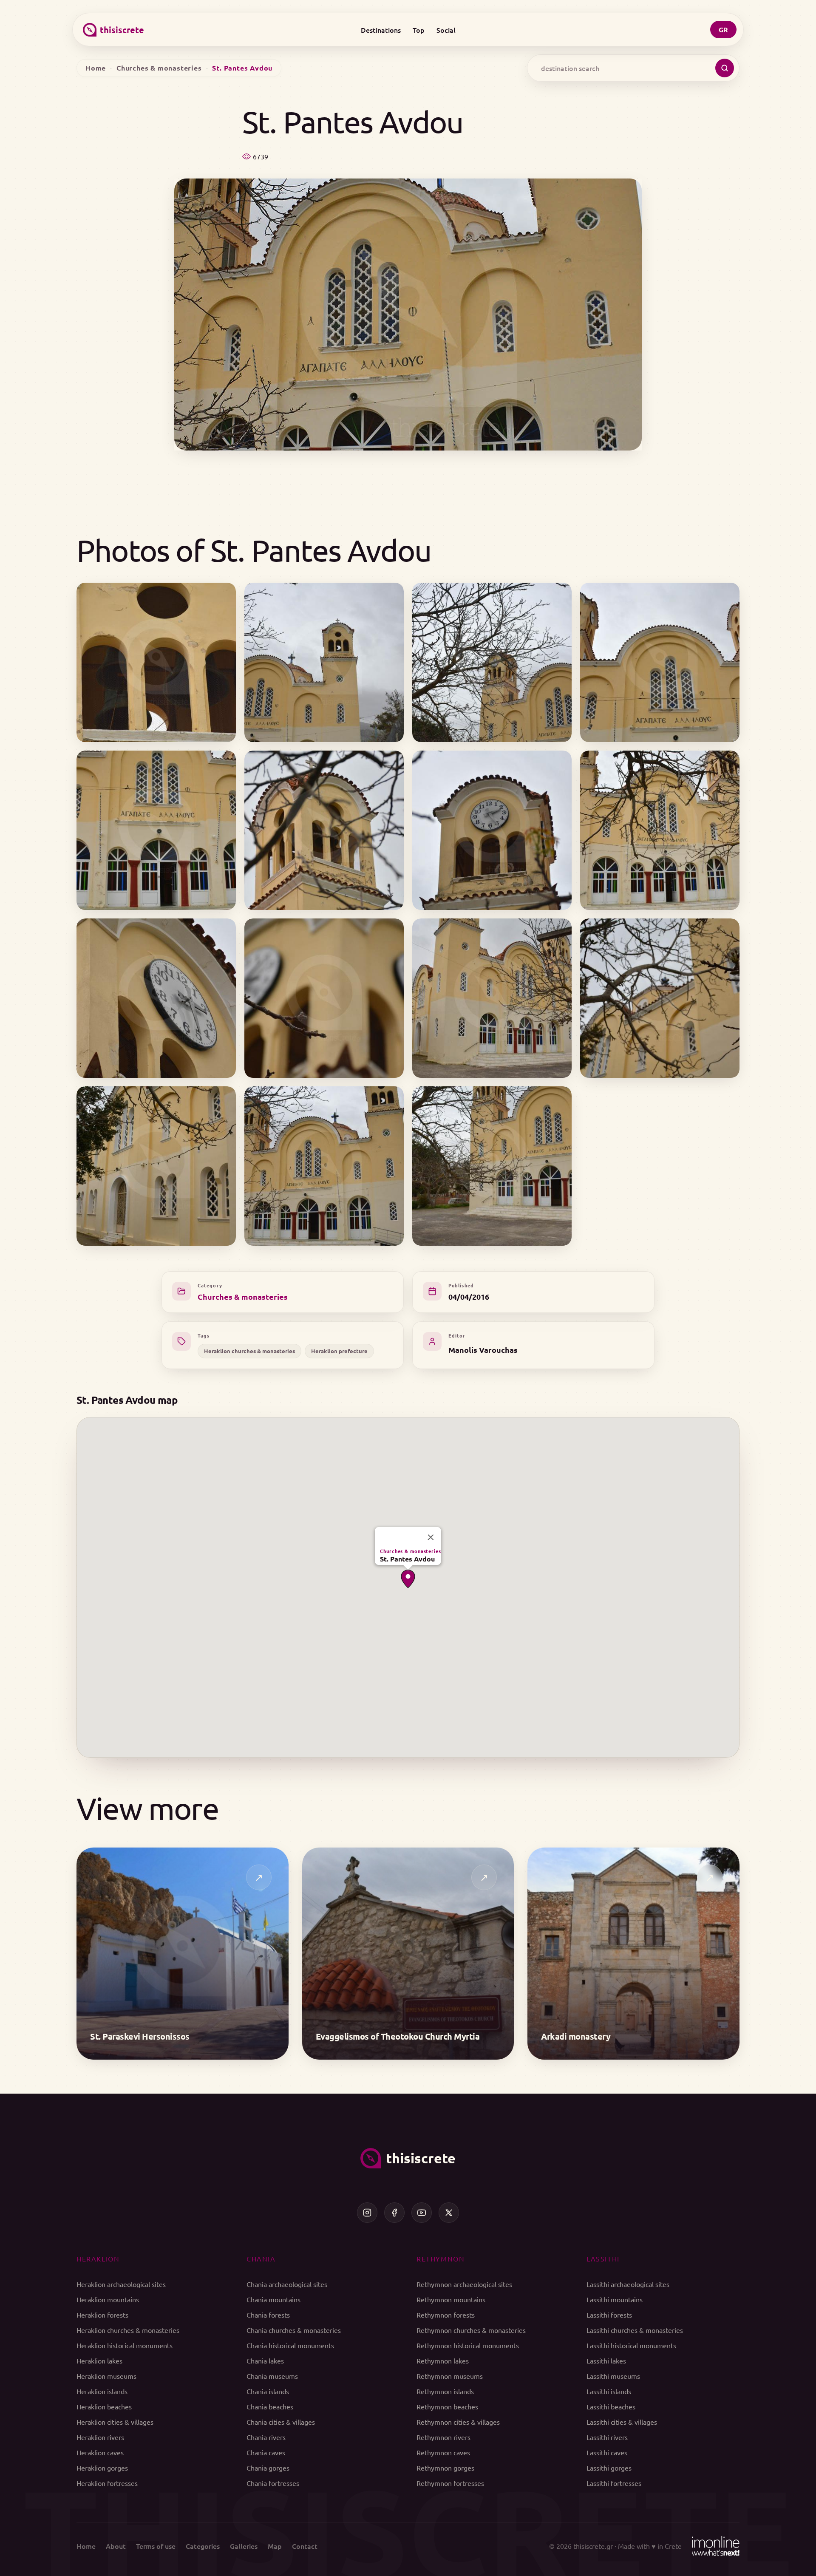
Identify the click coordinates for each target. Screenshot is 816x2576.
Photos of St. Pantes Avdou (254, 550)
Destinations (381, 30)
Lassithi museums (613, 2376)
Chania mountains (273, 2299)
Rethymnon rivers (443, 2437)
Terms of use (156, 2546)
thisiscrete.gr (593, 2546)
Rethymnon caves (443, 2452)
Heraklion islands (102, 2391)
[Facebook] (394, 2213)
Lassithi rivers (607, 2437)
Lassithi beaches (611, 2406)
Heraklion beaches (104, 2406)
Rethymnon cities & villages (458, 2422)
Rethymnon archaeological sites (464, 2284)
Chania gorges (268, 2468)
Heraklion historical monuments (125, 2345)
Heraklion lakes (99, 2361)
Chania (261, 2259)
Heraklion (98, 2259)
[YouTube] (422, 2213)
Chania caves (266, 2452)
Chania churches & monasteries (294, 2330)
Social (446, 30)
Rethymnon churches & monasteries (471, 2330)
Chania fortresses (273, 2483)
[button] (408, 1579)
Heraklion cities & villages (115, 2422)
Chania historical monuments (290, 2345)
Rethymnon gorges (445, 2468)
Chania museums (272, 2376)
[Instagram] (367, 2213)
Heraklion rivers (100, 2437)
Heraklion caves (100, 2452)
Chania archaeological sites (287, 2284)
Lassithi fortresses (614, 2483)
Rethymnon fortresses (450, 2483)
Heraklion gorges (102, 2468)
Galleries (244, 2546)
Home (96, 68)
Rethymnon (441, 2259)
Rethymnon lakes (443, 2361)
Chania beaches (270, 2406)
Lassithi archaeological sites (628, 2284)
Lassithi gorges (609, 2468)
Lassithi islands (609, 2391)
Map (275, 2546)
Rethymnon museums (450, 2376)
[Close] (431, 1537)
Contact (305, 2546)
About (116, 2546)
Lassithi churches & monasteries (635, 2330)
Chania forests (268, 2315)
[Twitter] (449, 2213)
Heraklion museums (106, 2376)
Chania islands (268, 2391)
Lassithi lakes (606, 2361)
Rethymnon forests (446, 2315)
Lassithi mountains (615, 2299)
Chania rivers (266, 2437)
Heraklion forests (102, 2315)
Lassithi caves (607, 2452)
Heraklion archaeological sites (121, 2284)
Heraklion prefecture (339, 1351)
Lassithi (603, 2259)
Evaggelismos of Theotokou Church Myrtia (398, 2036)
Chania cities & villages (281, 2422)
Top (419, 30)
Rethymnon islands (445, 2391)
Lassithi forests (609, 2315)
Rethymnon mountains (451, 2299)
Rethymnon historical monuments (468, 2345)
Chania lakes (265, 2361)
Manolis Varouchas (483, 1350)
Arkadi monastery (576, 2036)
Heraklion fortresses (107, 2483)
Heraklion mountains (108, 2299)
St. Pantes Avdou (407, 1559)
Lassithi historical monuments (631, 2345)
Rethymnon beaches (447, 2406)
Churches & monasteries (159, 68)
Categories (203, 2546)
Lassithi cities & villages (622, 2422)
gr (723, 30)
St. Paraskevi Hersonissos (140, 2036)
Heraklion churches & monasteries (249, 1351)
